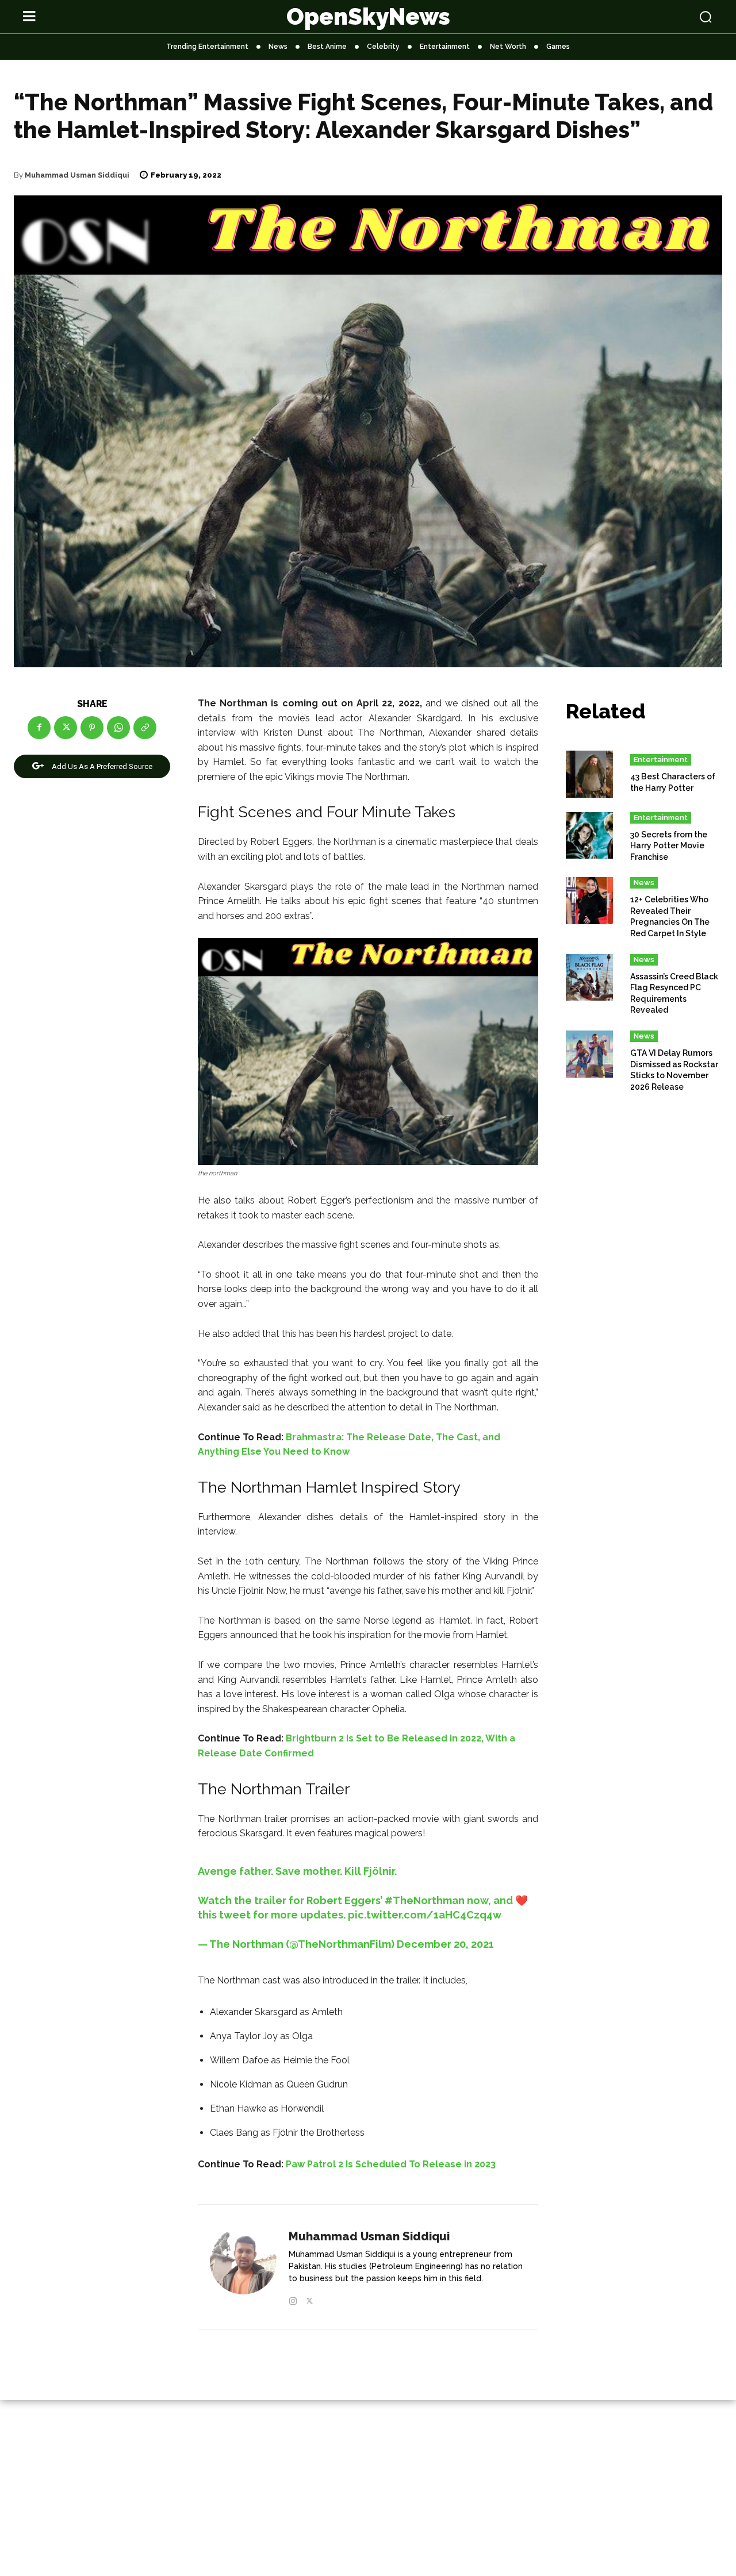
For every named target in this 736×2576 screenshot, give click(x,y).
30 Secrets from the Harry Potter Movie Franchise (669, 846)
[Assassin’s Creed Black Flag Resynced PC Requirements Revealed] (589, 978)
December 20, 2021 (445, 1944)
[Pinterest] (92, 728)
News (644, 883)
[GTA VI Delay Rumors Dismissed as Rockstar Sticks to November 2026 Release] (589, 1054)
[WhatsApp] (118, 728)
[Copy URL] (145, 728)
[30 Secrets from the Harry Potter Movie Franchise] (589, 836)
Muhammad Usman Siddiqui (77, 175)
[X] (66, 728)
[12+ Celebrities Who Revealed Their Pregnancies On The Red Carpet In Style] (589, 901)
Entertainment (661, 760)
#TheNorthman (425, 1900)
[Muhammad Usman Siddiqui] (243, 2267)
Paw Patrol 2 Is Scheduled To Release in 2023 (391, 2164)
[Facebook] (39, 728)
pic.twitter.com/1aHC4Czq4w (425, 1915)
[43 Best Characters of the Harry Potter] (589, 774)
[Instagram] (293, 2299)
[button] (645, 17)
